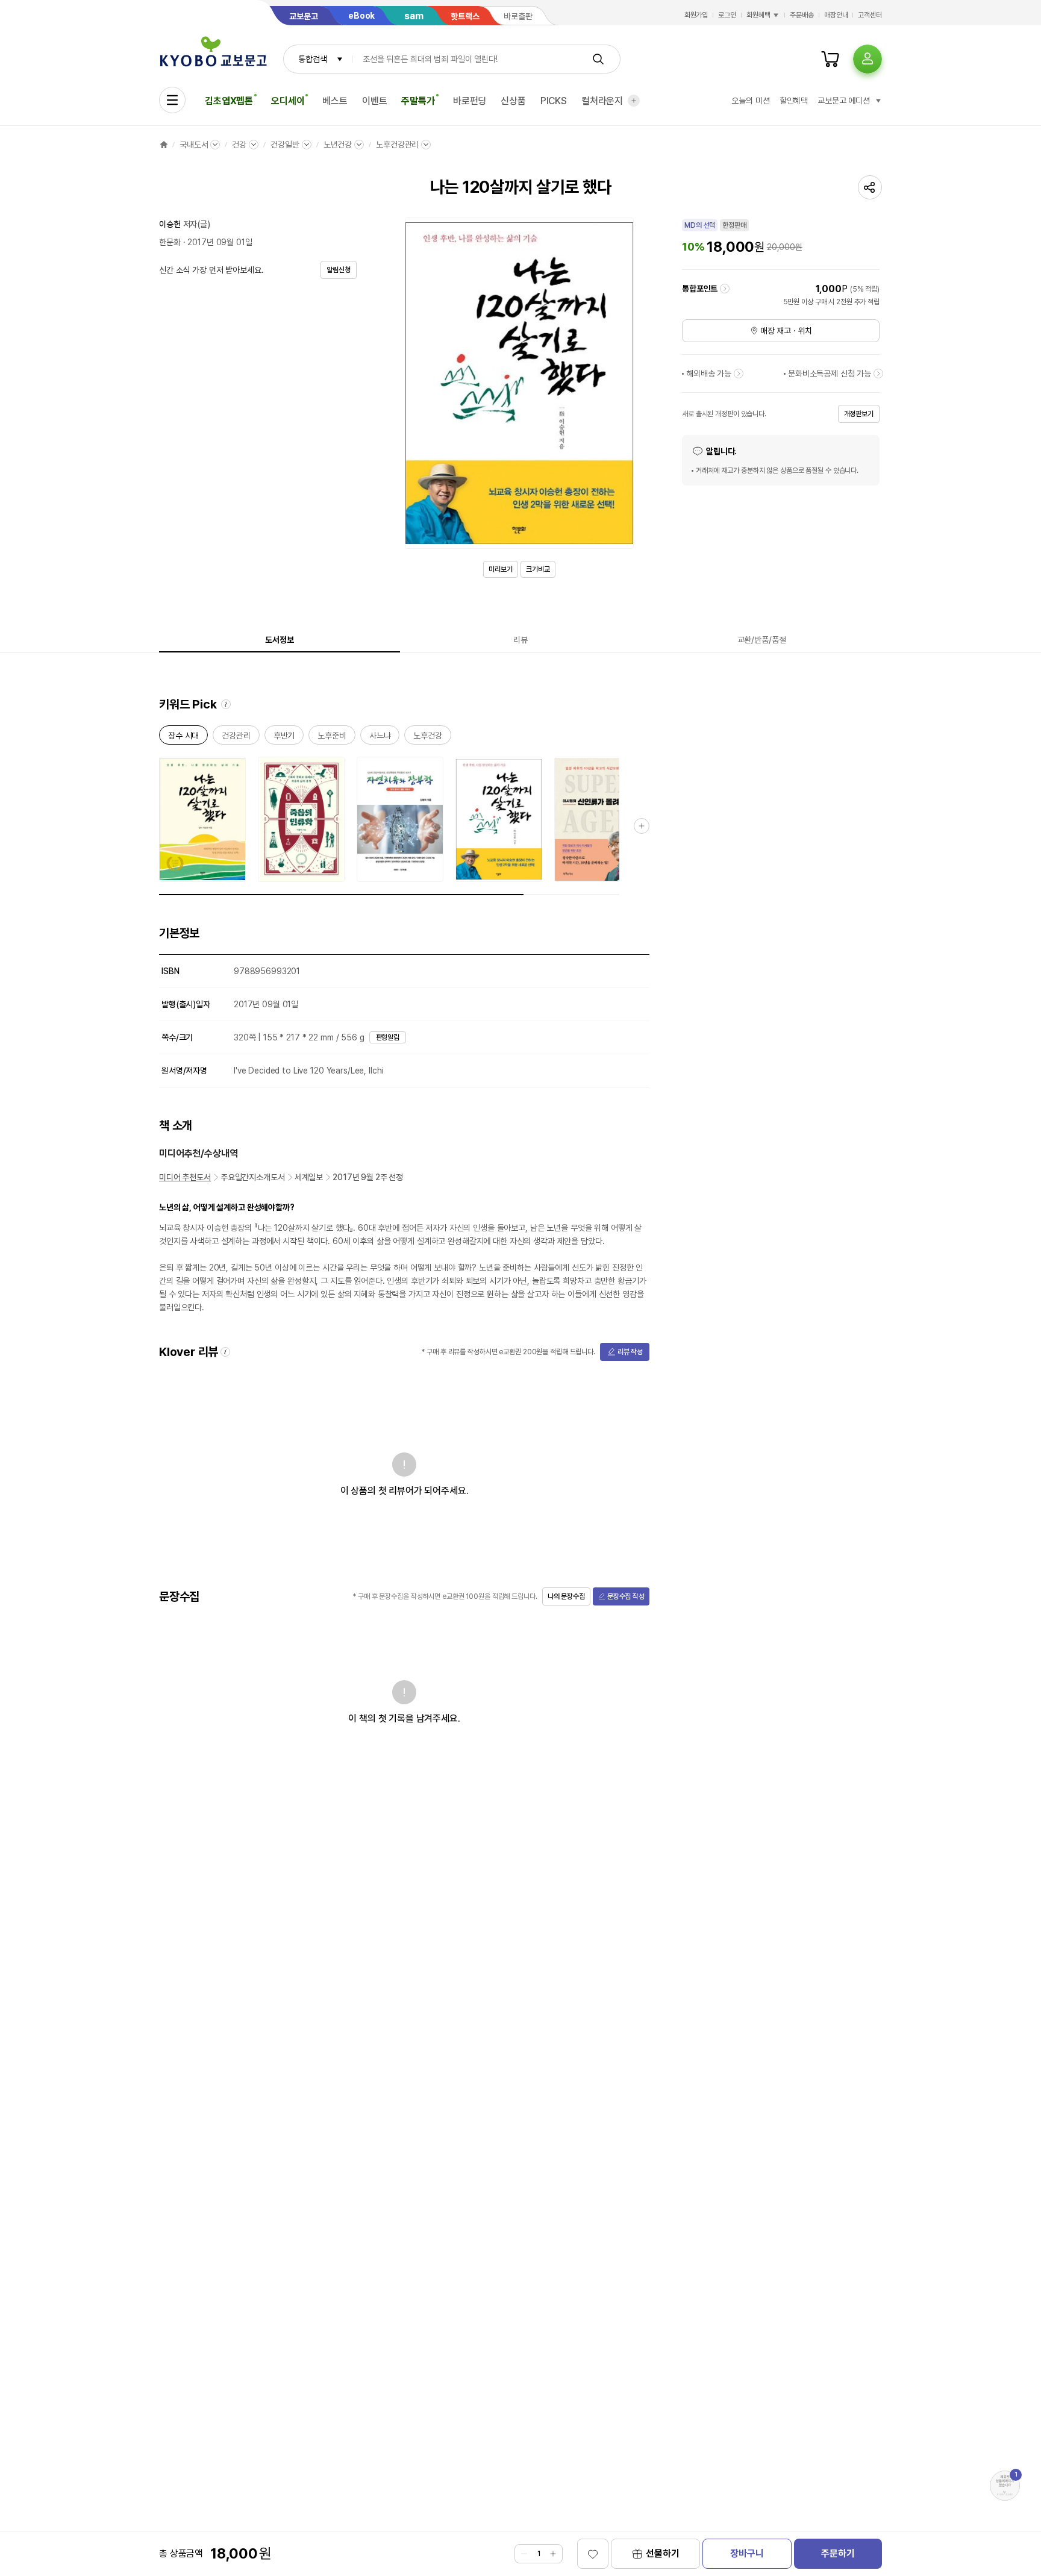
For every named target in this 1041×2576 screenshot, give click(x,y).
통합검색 (312, 59)
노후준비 (332, 738)
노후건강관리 (397, 145)
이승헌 (170, 224)
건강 (239, 145)
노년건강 (338, 145)
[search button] (598, 59)
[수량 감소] (524, 2554)
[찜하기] (593, 2554)
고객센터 (870, 15)
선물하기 (662, 2553)
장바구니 (747, 2553)
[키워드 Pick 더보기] (642, 826)
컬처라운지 (602, 101)
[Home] (164, 145)
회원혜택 (758, 15)
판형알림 (388, 1037)
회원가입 (696, 15)
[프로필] (867, 59)
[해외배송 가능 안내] (739, 374)
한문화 (170, 242)
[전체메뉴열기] (172, 100)
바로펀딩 (470, 101)
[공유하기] (870, 187)
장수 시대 (183, 738)
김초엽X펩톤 (229, 101)
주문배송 (802, 15)
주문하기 (838, 2553)
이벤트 (375, 101)
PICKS (554, 101)
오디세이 (288, 101)
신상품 (513, 101)
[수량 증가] (553, 2554)
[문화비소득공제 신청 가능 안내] (878, 374)
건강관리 (236, 738)
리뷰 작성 (630, 1352)
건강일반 (285, 145)
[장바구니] (830, 59)
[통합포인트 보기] (725, 289)
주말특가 (418, 101)
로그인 (727, 15)
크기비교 (538, 569)
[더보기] (634, 101)
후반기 (284, 738)
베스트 (335, 101)
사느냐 (380, 738)
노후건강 (427, 738)
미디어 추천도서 (185, 1177)
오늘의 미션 (750, 101)
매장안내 (836, 15)
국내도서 (194, 145)
